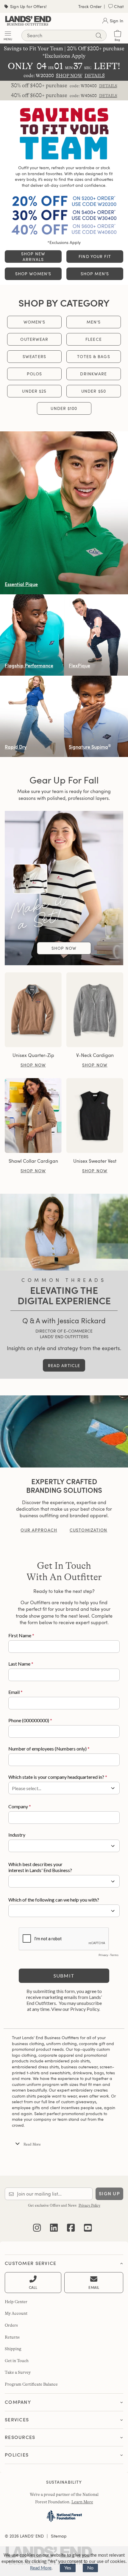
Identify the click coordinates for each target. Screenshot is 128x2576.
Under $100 (64, 408)
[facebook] (71, 2223)
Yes (68, 2568)
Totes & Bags (93, 356)
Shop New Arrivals (33, 256)
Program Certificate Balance (31, 2384)
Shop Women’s (33, 274)
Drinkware (93, 374)
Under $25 (34, 391)
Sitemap (59, 2536)
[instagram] (37, 2223)
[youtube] (88, 2223)
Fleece (94, 339)
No (90, 2568)
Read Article (64, 1365)
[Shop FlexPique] (96, 635)
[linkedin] (54, 2223)
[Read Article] (64, 1232)
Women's (35, 322)
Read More (41, 2568)
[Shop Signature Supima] (96, 716)
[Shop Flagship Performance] (32, 635)
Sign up (109, 2194)
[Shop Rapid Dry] (32, 716)
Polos (34, 374)
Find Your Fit (95, 256)
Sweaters (34, 356)
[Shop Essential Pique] (64, 513)
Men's (94, 322)
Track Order (90, 6)
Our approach (39, 1530)
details (108, 86)
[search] (99, 36)
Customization (89, 1530)
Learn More (82, 2502)
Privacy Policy (89, 2205)
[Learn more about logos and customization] (64, 1431)
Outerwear (34, 339)
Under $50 (94, 391)
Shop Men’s (95, 274)
